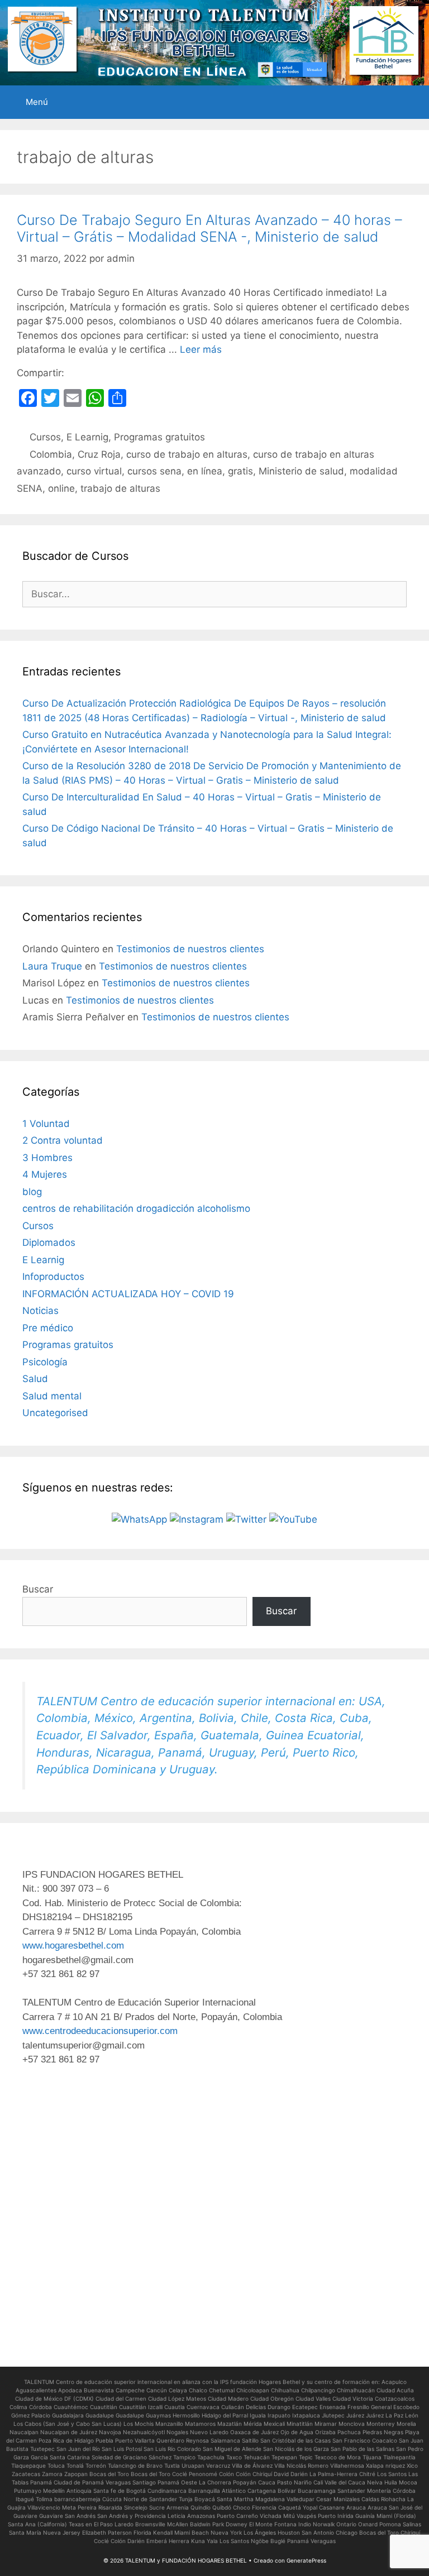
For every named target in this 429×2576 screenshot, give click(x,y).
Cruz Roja (99, 454)
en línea (205, 471)
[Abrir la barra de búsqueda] (413, 102)
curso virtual (94, 471)
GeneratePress (306, 2560)
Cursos (45, 437)
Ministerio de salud (301, 471)
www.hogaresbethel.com (73, 1946)
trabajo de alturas (120, 488)
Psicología (45, 1362)
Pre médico (48, 1328)
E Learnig (87, 437)
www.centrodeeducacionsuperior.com (100, 2031)
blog (32, 1192)
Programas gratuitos (159, 437)
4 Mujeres (45, 1174)
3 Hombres (47, 1158)
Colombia (51, 454)
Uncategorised (55, 1413)
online (61, 488)
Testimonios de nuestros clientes (190, 949)
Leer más (201, 349)
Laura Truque (52, 966)
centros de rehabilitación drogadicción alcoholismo (136, 1208)
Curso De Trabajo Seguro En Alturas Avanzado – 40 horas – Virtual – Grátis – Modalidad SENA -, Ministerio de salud (209, 228)
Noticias (40, 1311)
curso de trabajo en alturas (187, 454)
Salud (35, 1379)
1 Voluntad (46, 1124)
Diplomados (49, 1243)
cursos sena (154, 471)
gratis (240, 471)
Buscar (38, 1589)
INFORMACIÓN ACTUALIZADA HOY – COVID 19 (128, 1294)
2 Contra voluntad (63, 1140)
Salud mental (52, 1396)
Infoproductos (53, 1277)
